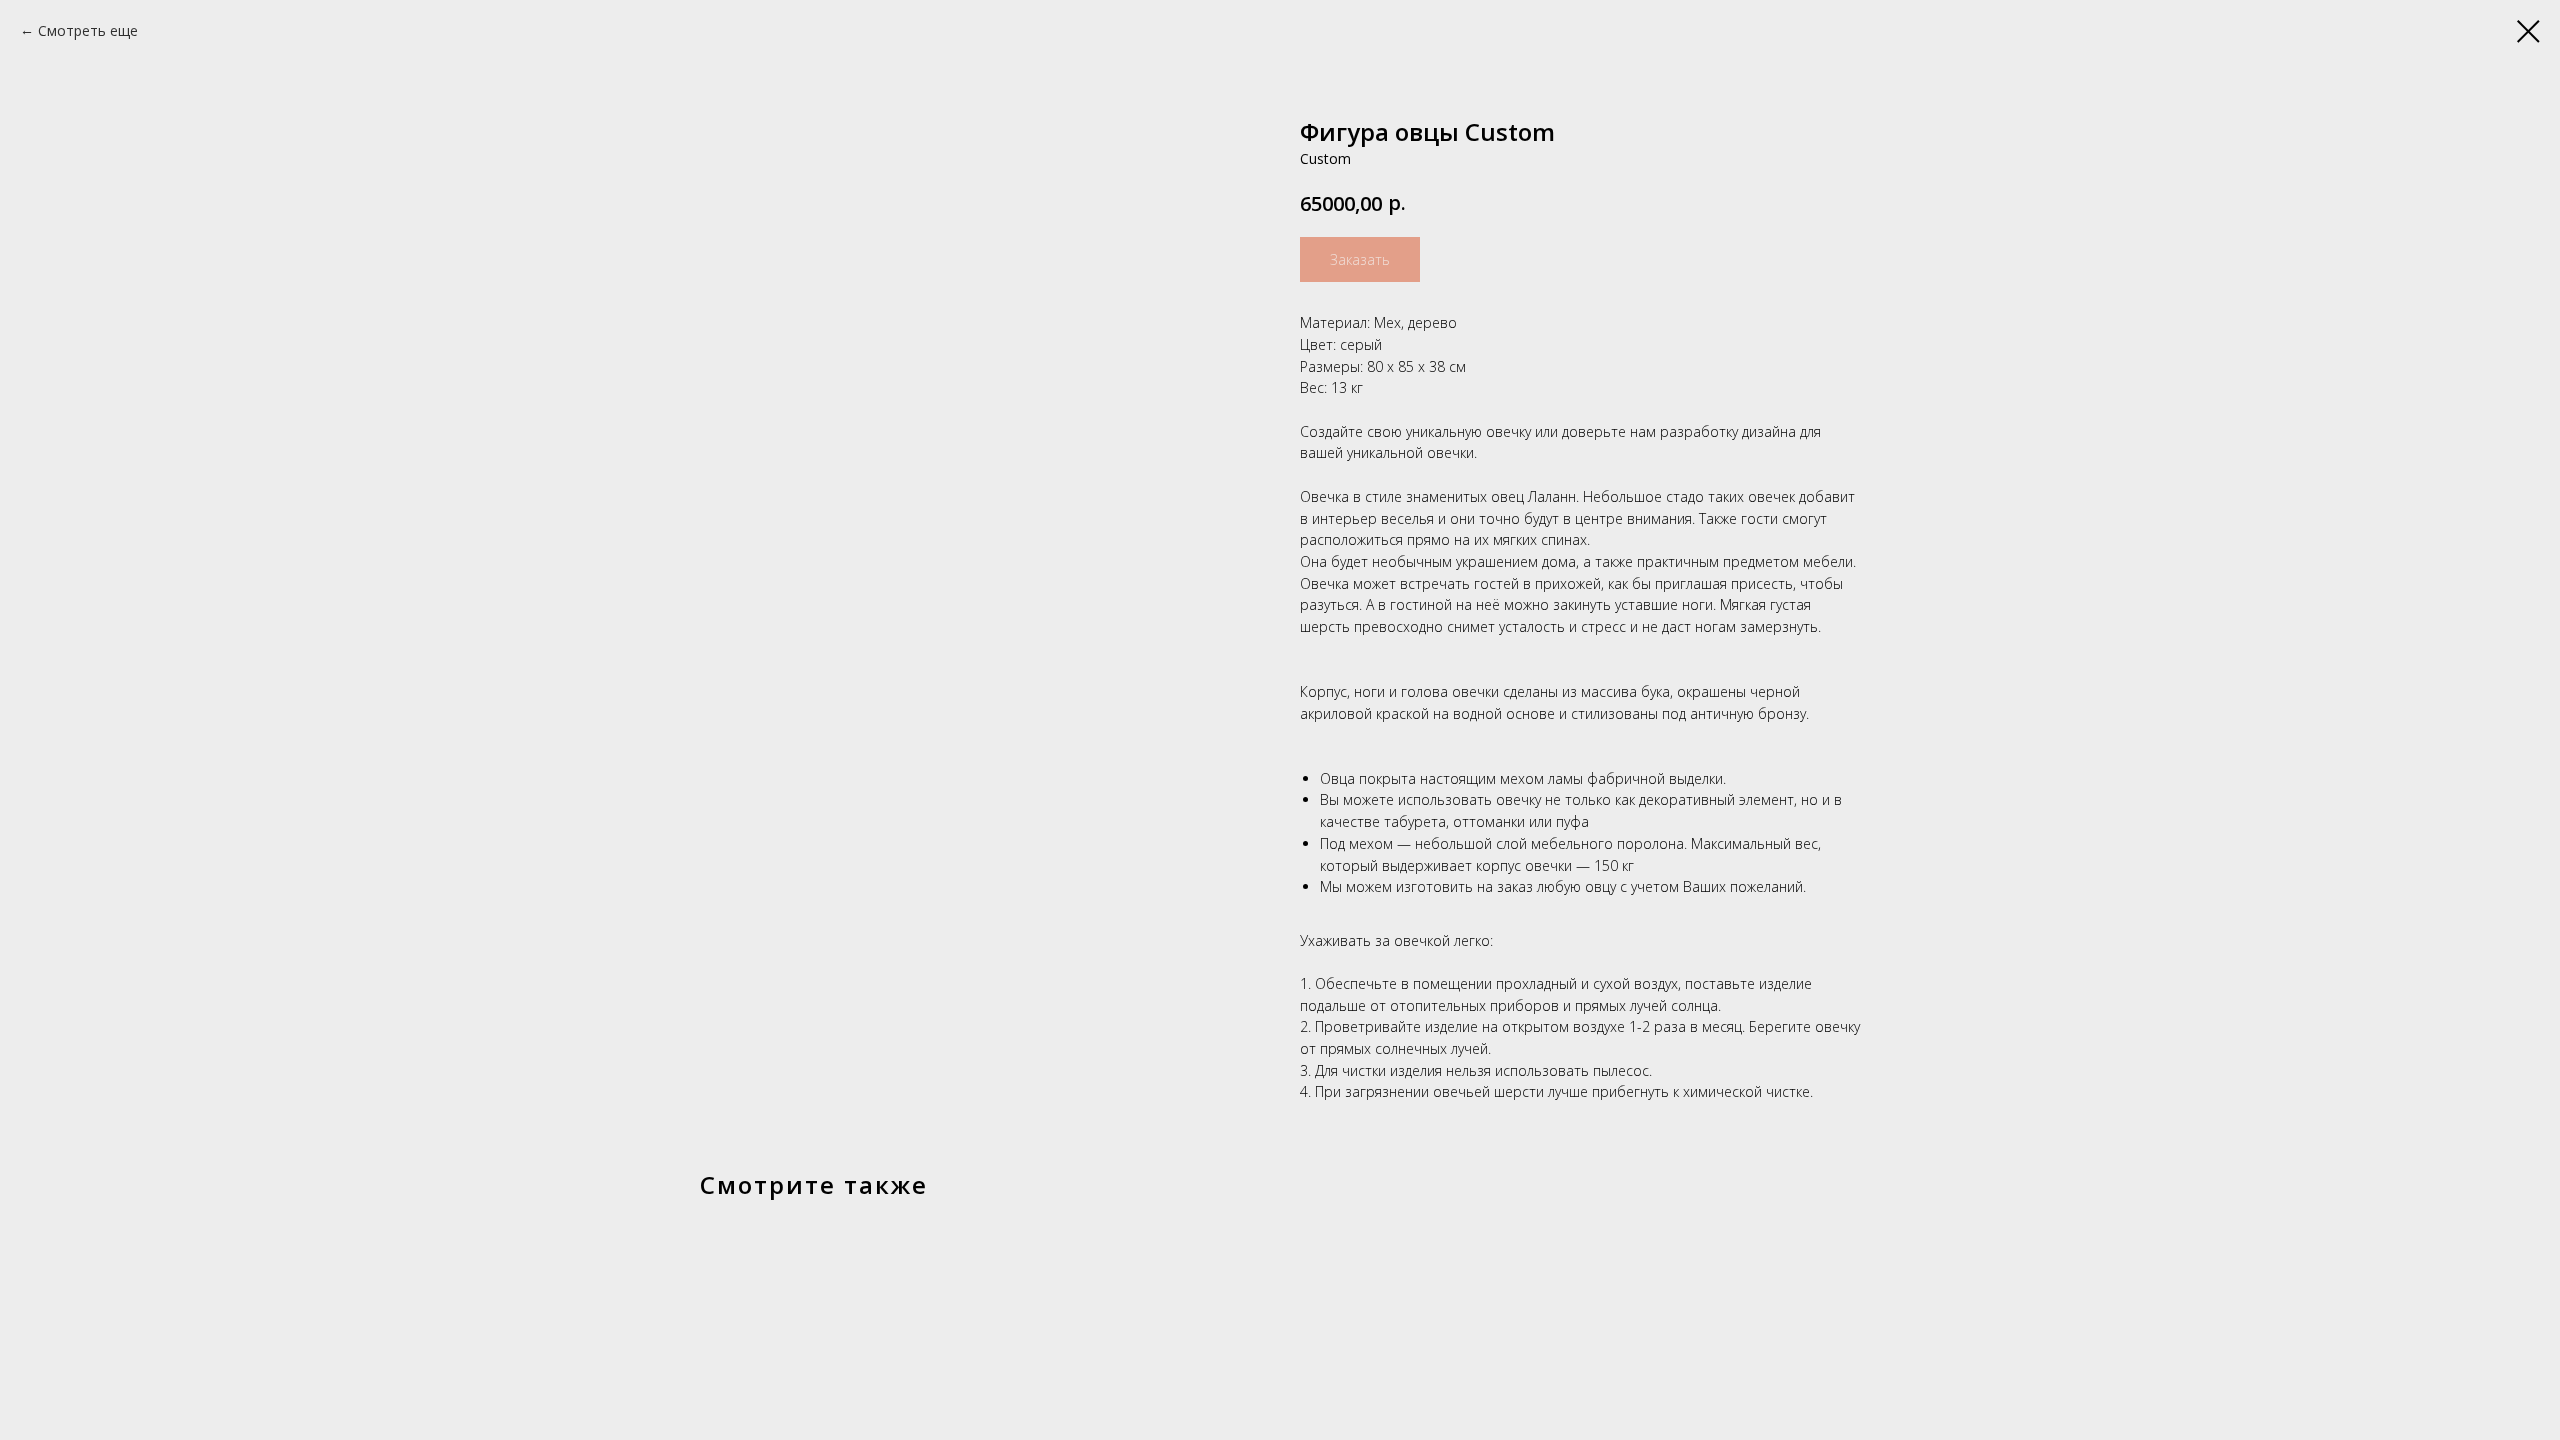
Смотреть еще (88, 30)
